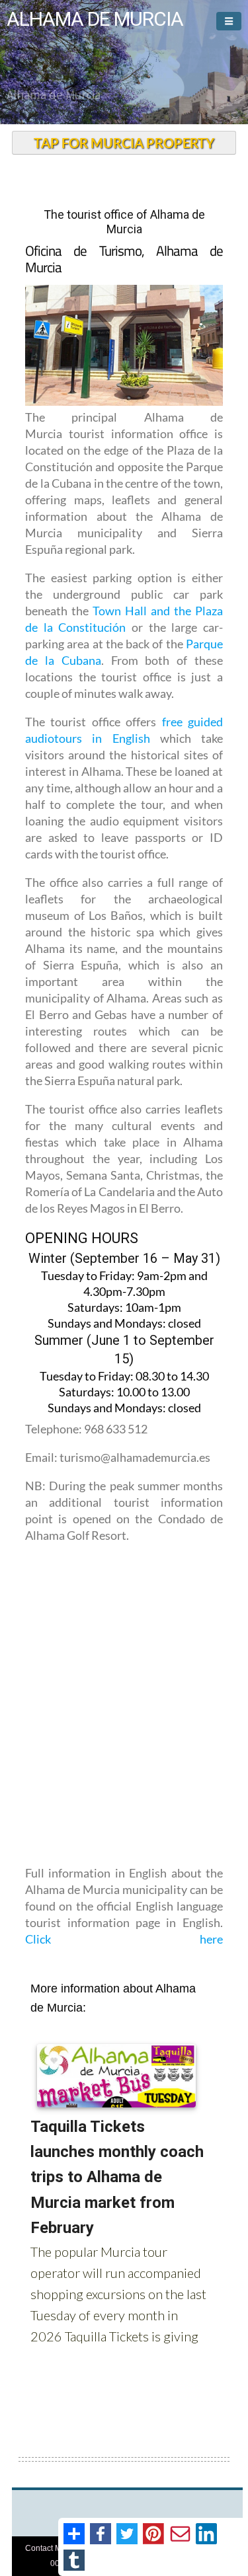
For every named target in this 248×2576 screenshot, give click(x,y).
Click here (124, 1939)
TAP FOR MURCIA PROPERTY (124, 143)
